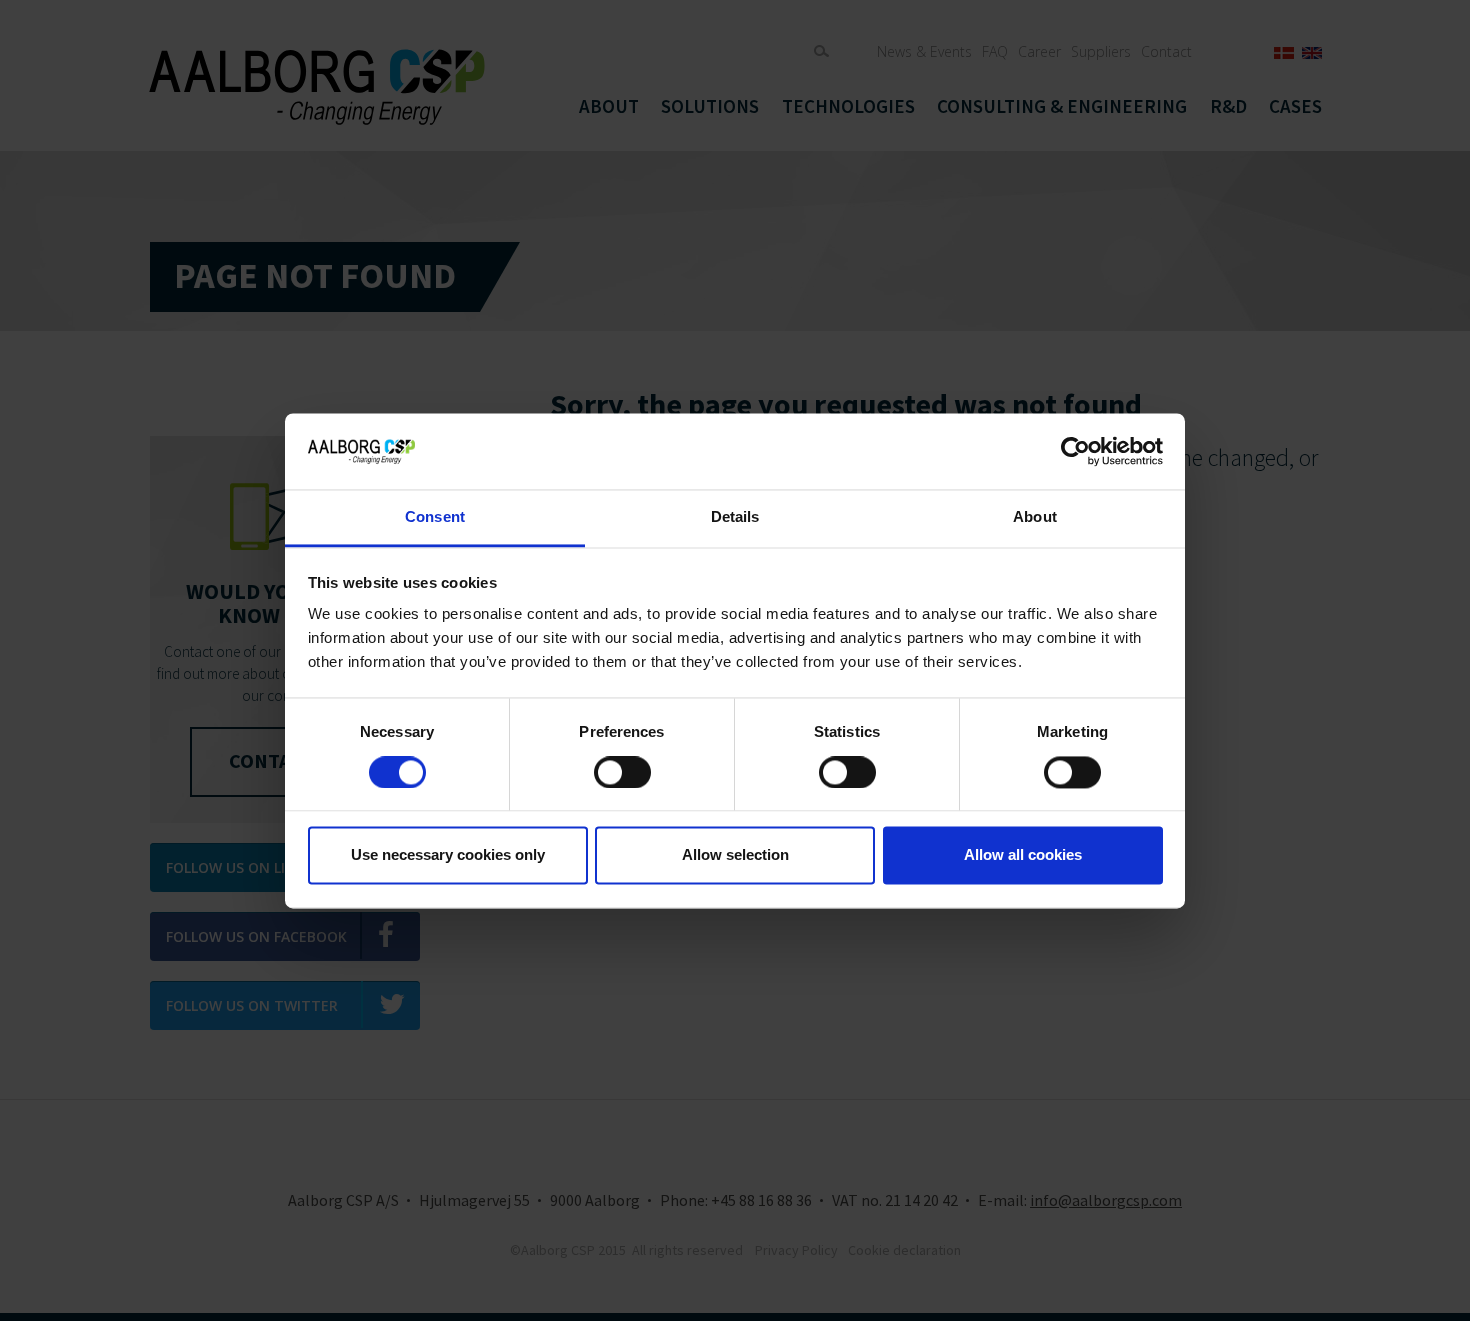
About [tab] (1035, 517)
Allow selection (735, 855)
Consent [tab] (435, 517)
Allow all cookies (1023, 855)
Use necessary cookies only (448, 855)
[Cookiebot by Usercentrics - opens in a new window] (1075, 451)
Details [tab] (735, 517)
